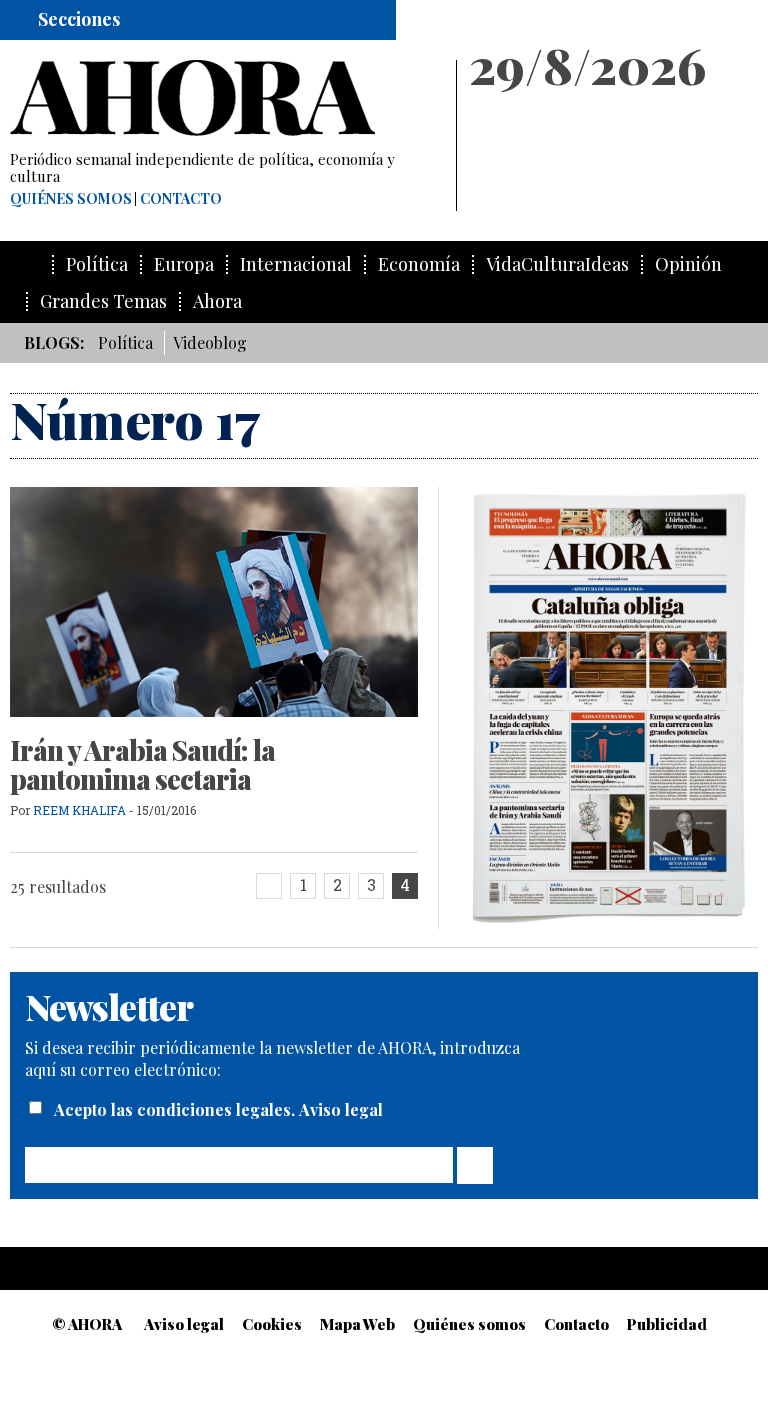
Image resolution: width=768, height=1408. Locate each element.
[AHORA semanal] (224, 98)
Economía (419, 264)
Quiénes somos (71, 199)
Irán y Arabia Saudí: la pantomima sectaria (142, 765)
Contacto (181, 199)
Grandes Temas (103, 301)
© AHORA (87, 1324)
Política (97, 264)
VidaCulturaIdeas (557, 264)
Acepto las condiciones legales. (176, 1109)
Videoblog (210, 342)
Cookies (272, 1324)
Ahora (217, 301)
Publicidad (667, 1324)
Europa (184, 264)
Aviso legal (341, 1109)
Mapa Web (357, 1324)
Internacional (296, 264)
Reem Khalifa (79, 810)
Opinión (688, 264)
